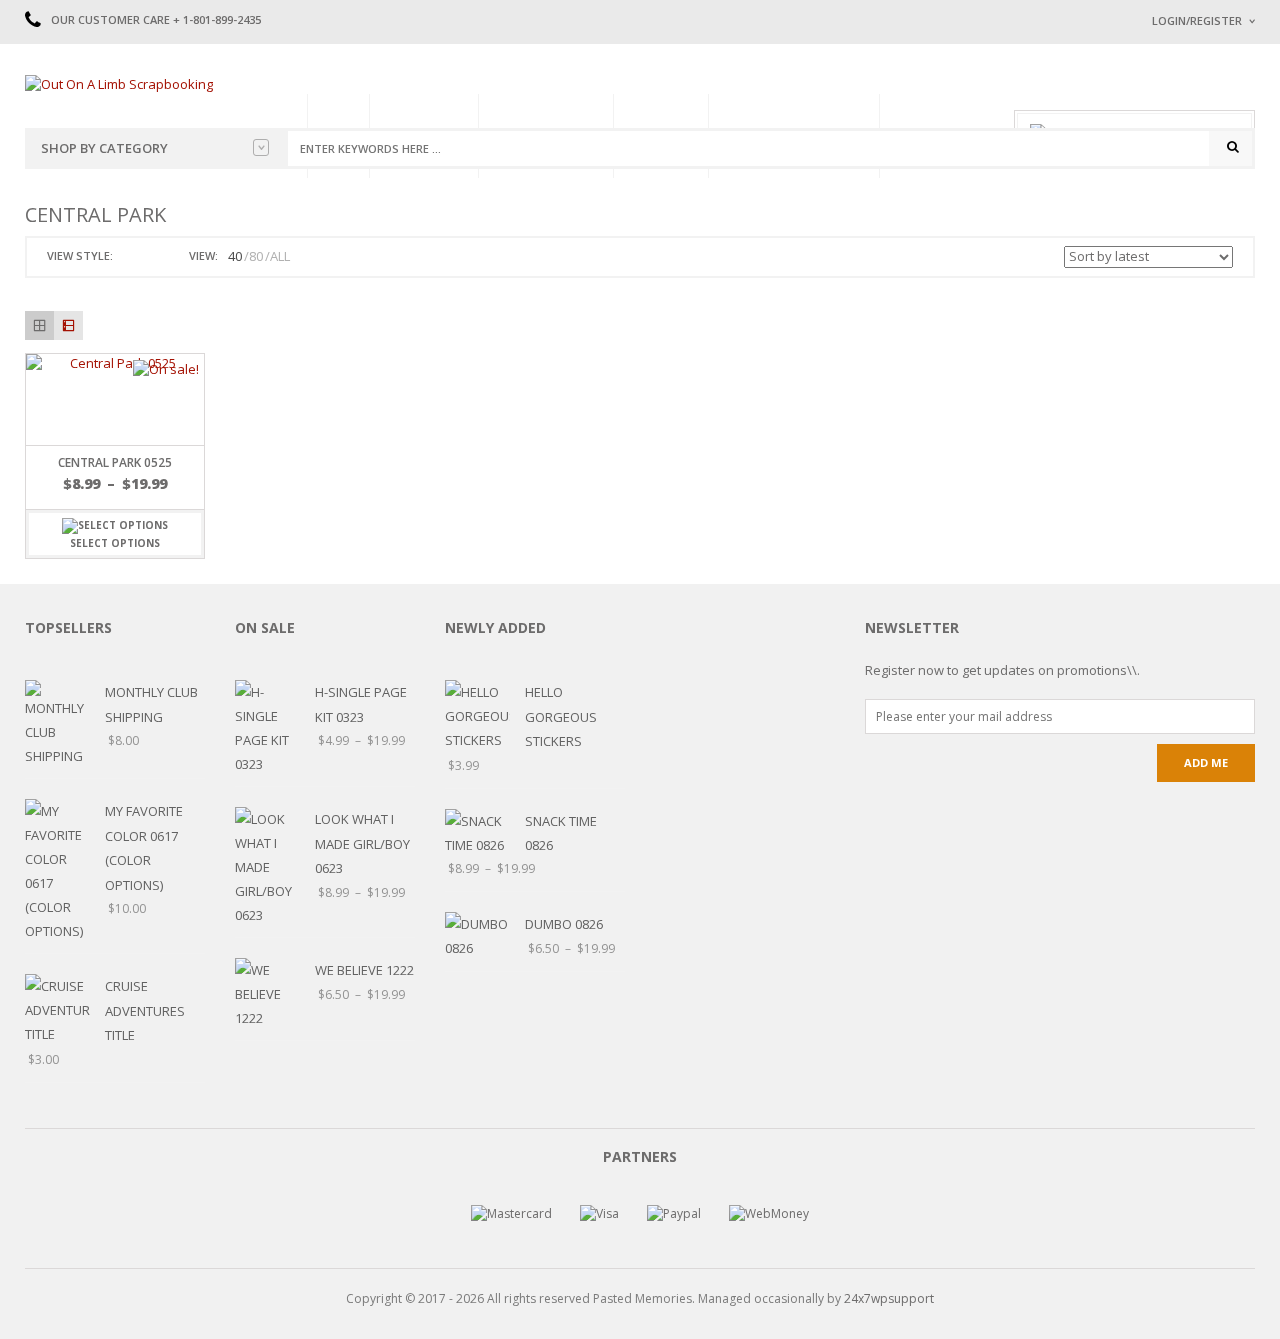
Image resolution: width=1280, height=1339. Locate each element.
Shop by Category (104, 148)
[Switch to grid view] (131, 256)
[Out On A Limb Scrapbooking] (119, 83)
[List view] (68, 325)
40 (235, 256)
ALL (280, 256)
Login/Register (1197, 20)
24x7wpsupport (889, 1298)
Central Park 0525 (115, 462)
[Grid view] (39, 325)
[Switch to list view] (154, 256)
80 (256, 256)
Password (1183, 187)
